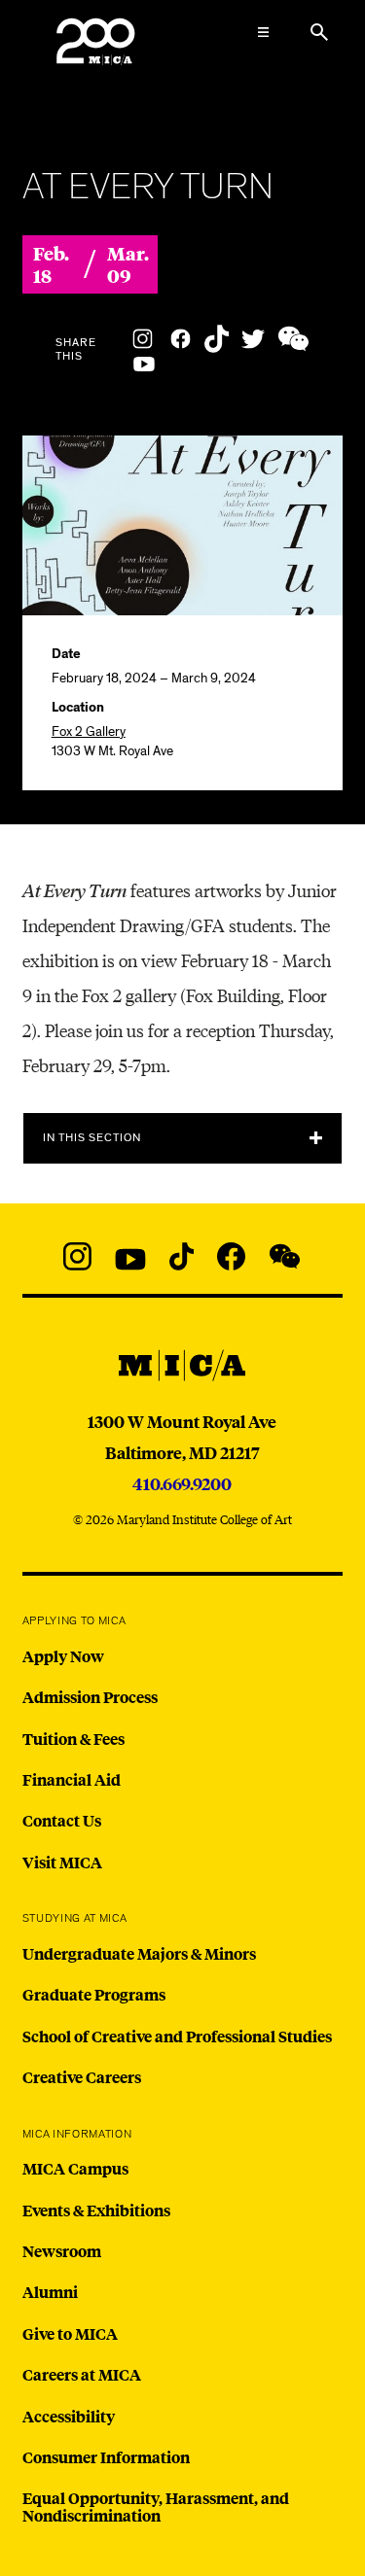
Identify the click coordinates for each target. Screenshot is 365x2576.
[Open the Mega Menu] (263, 32)
